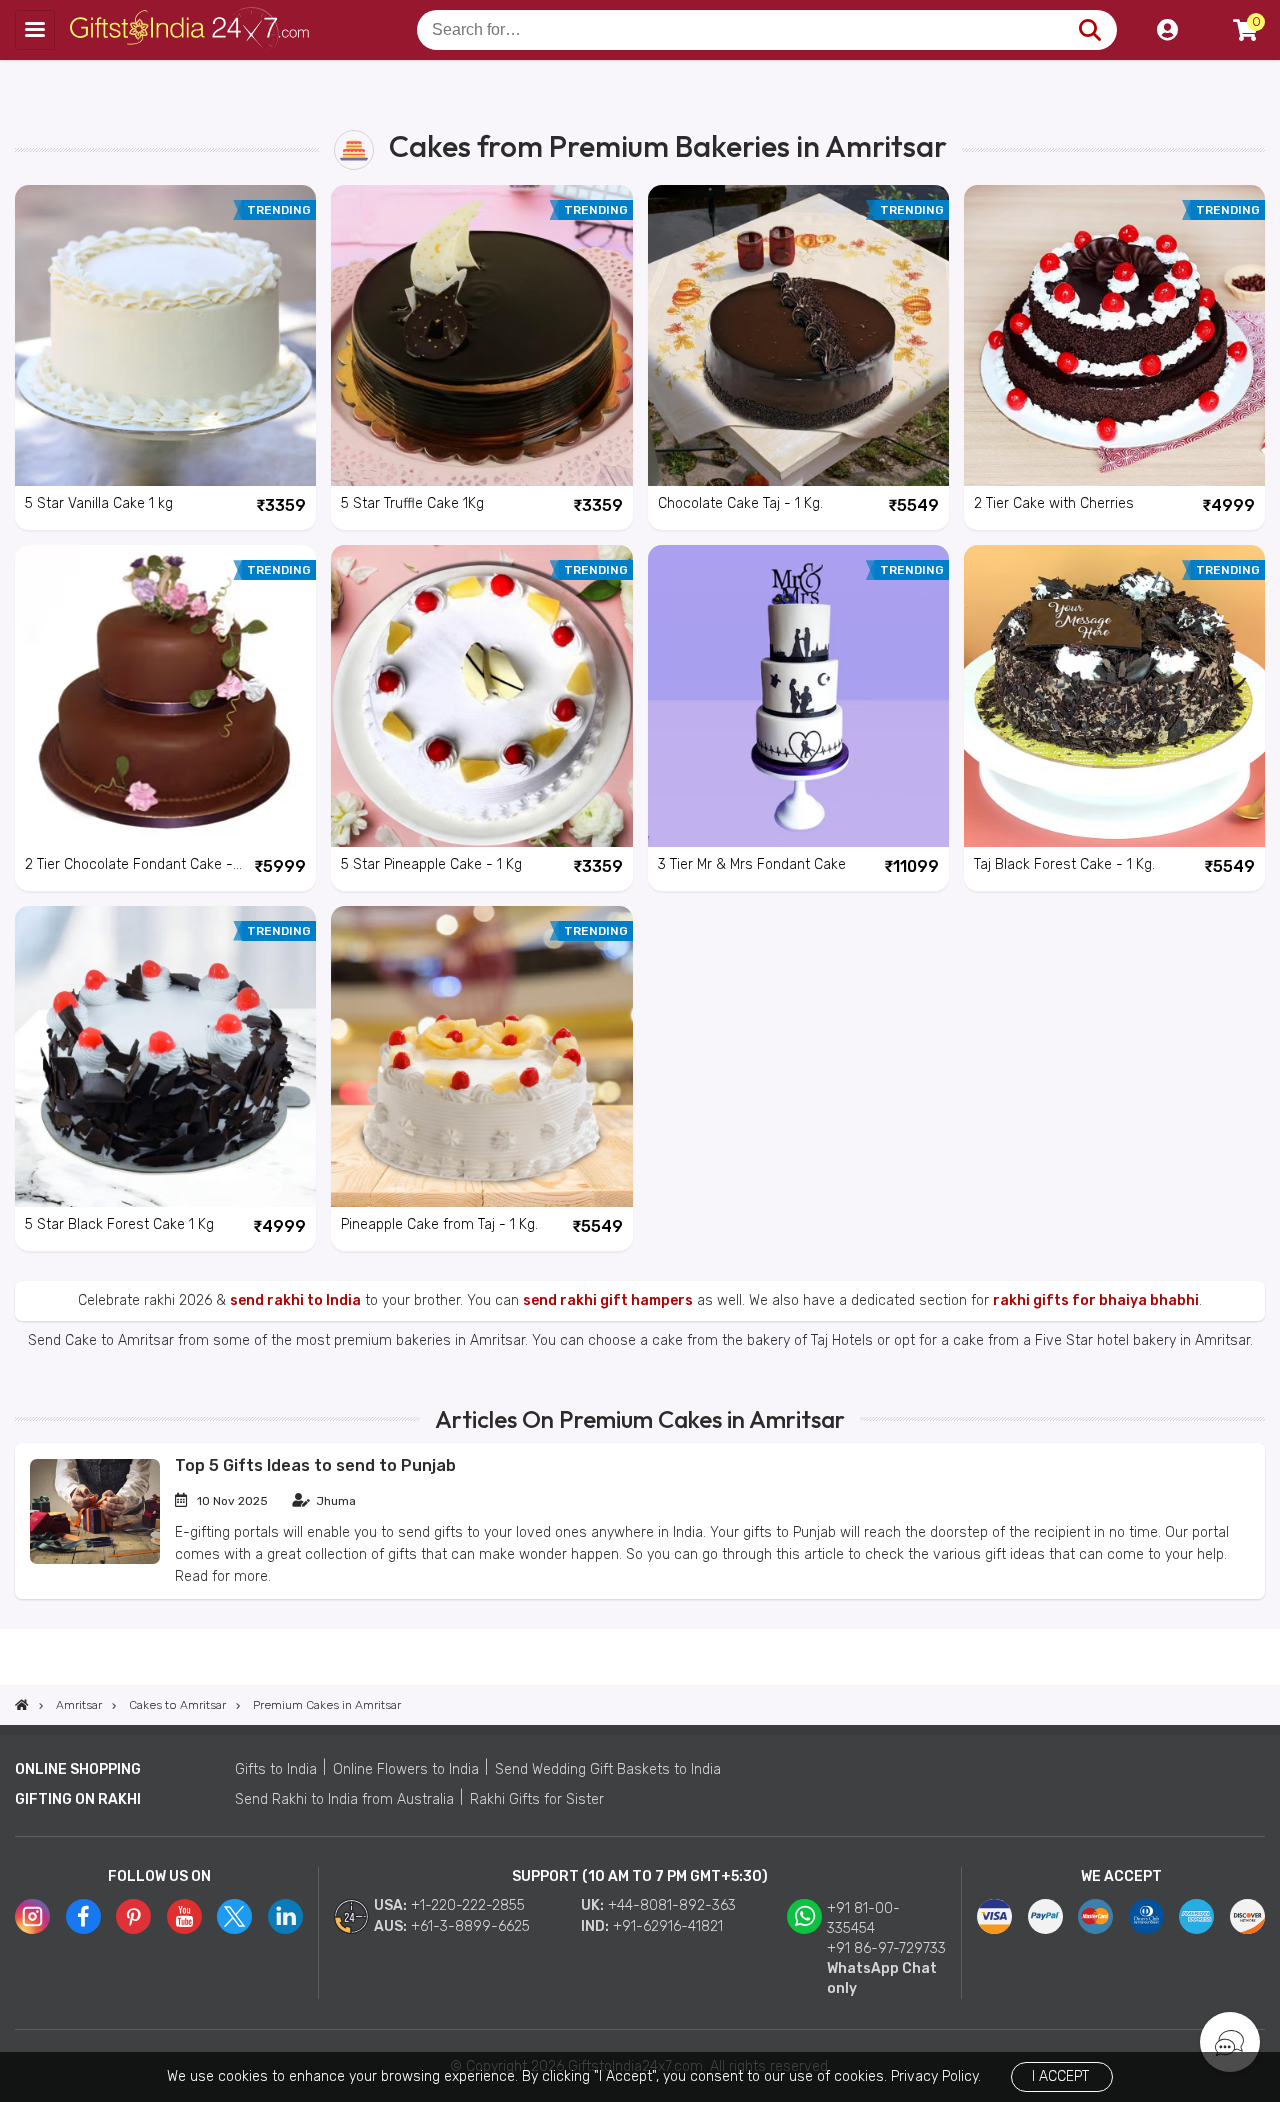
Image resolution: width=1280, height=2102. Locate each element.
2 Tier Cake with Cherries (1054, 503)
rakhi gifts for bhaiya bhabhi (1096, 1300)
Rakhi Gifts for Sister (537, 1799)
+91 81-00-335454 (863, 1918)
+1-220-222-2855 (468, 1905)
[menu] (35, 30)
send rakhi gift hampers (608, 1300)
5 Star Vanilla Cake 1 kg (99, 503)
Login (1167, 30)
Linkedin (285, 1916)
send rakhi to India (295, 1300)
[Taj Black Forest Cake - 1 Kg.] (1114, 695)
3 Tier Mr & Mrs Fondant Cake (752, 864)
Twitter (234, 1916)
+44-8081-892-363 (672, 1905)
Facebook (83, 1916)
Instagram (32, 1916)
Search (1089, 30)
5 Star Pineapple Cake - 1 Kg (431, 864)
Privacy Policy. (936, 2076)
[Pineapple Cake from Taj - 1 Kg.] (481, 1056)
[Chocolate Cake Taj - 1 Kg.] (798, 335)
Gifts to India (276, 1769)
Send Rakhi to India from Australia (344, 1799)
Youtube (184, 1916)
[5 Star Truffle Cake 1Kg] (481, 335)
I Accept (1060, 2076)
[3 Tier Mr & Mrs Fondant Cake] (798, 695)
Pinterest (133, 1916)
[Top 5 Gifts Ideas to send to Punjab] (95, 1559)
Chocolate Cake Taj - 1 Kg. (740, 503)
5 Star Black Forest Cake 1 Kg (119, 1224)
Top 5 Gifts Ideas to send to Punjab (315, 1465)
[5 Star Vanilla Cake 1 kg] (165, 335)
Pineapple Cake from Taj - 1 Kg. (439, 1224)
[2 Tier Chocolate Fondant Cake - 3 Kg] (165, 695)
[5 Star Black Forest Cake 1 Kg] (165, 1056)
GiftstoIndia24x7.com (191, 30)
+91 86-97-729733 (886, 1948)
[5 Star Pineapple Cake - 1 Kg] (481, 695)
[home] (22, 1705)
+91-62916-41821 (668, 1926)
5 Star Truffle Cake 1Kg (412, 503)
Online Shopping (78, 1769)
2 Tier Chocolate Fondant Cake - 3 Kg (129, 866)
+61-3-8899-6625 (470, 1926)
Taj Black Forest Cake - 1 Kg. (1064, 864)
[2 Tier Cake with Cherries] (1114, 335)
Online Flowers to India (406, 1769)
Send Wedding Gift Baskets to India (608, 1769)
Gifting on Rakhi (78, 1799)
